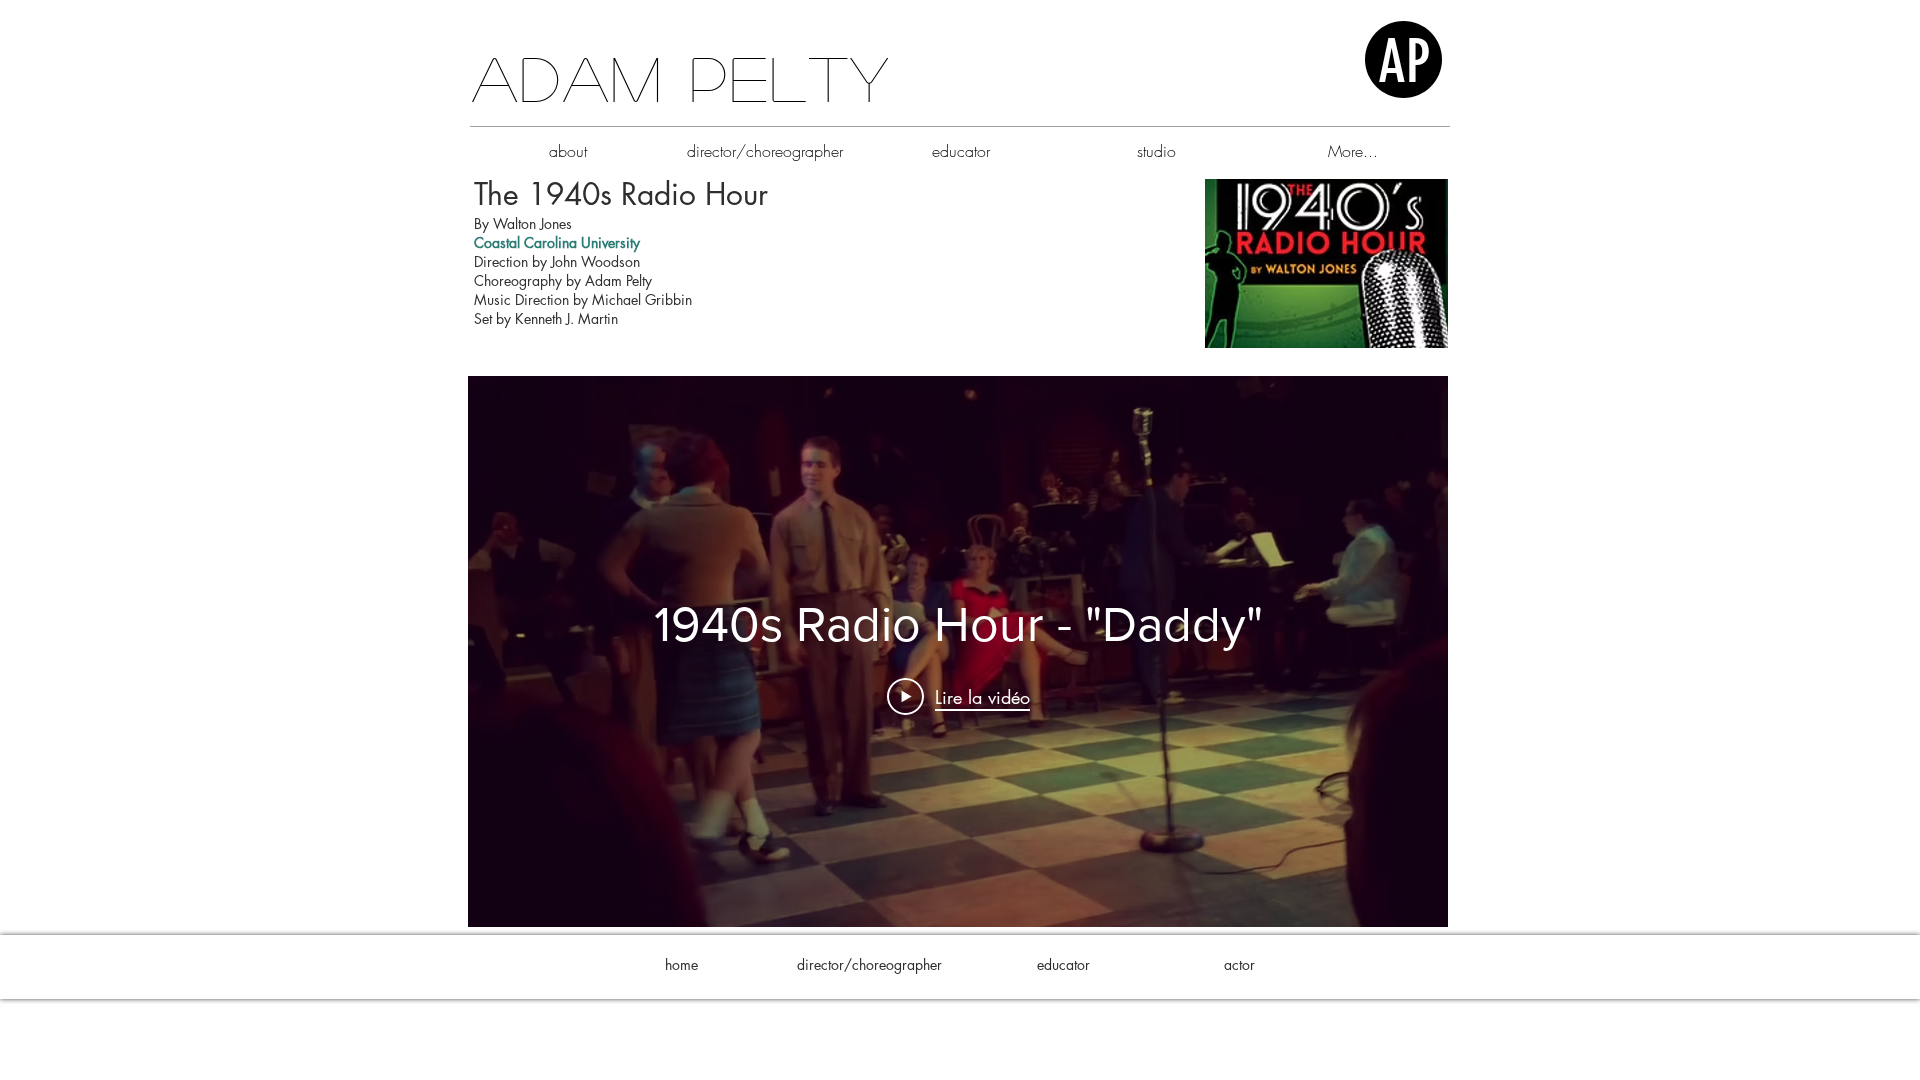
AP (1404, 61)
